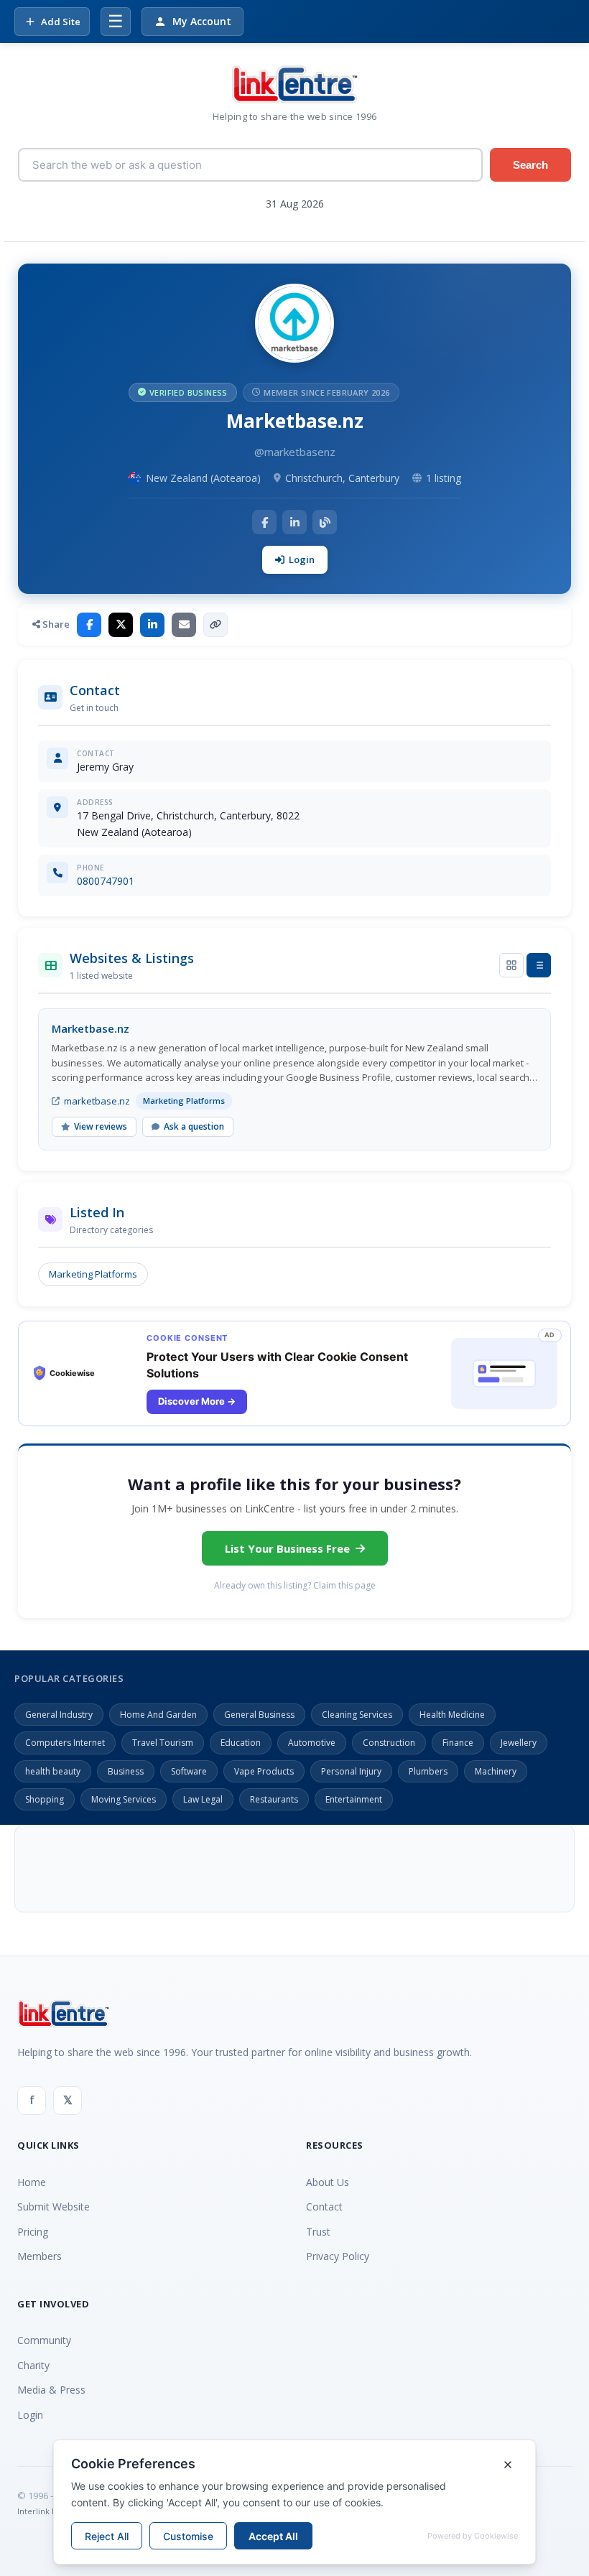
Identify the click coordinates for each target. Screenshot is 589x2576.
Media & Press (51, 2390)
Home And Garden (158, 1715)
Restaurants (274, 1799)
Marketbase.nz (91, 1028)
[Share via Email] (184, 625)
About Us (328, 2182)
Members (40, 2256)
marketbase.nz (97, 1101)
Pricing (33, 2232)
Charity (33, 2365)
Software (189, 1771)
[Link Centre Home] (294, 84)
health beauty (53, 1771)
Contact (324, 2207)
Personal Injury (351, 1771)
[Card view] (511, 965)
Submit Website (54, 2207)
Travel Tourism (163, 1743)
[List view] (539, 965)
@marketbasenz (295, 452)
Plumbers (428, 1771)
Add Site (61, 22)
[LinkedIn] (294, 522)
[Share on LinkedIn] (152, 625)
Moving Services (124, 1799)
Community (44, 2340)
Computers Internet (65, 1743)
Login (302, 559)
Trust (318, 2232)
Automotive (312, 1743)
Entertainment (354, 1799)
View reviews (101, 1126)
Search (530, 165)
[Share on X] (121, 625)
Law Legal (203, 1799)
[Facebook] (264, 522)
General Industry (59, 1715)
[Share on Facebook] (89, 625)
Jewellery (519, 1743)
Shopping (45, 1799)
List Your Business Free (287, 1548)
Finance (458, 1743)
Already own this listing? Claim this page (295, 1585)
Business (126, 1771)
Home (32, 2182)
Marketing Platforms (93, 1274)
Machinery (496, 1771)
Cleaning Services (357, 1715)
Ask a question (194, 1126)
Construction (389, 1743)
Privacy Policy (338, 2256)
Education (241, 1743)
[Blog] (325, 522)
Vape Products (264, 1771)
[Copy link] (215, 625)
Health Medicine (452, 1715)
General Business (259, 1715)
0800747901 (106, 881)
